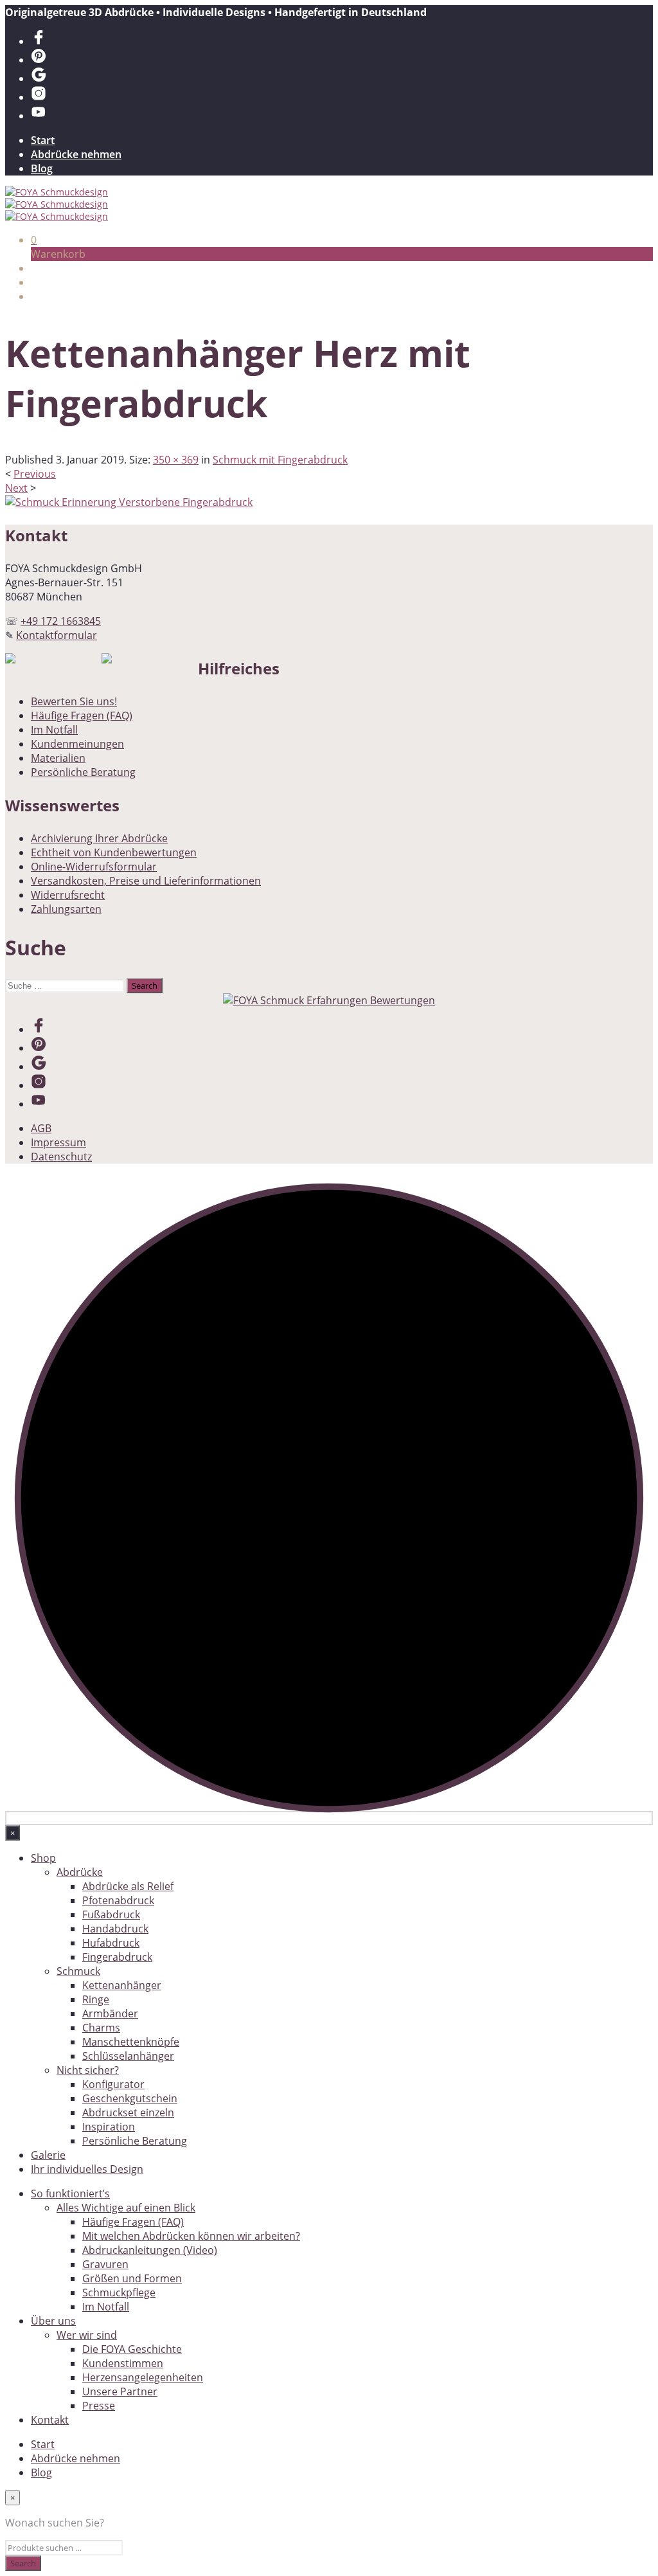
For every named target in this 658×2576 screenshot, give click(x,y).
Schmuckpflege (119, 2292)
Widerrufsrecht (68, 895)
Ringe (96, 1999)
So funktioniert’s (70, 2193)
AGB (41, 1128)
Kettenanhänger (122, 1985)
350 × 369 (176, 460)
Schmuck (78, 1971)
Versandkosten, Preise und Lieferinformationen (146, 881)
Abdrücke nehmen (76, 154)
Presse (99, 2406)
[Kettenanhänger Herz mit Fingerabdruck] (129, 502)
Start (43, 140)
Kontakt (50, 2420)
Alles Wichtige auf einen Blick (126, 2208)
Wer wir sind (87, 2335)
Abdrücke (80, 1872)
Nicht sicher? (88, 2070)
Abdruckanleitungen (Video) (150, 2250)
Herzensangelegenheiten (143, 2377)
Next (16, 488)
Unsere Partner (120, 2391)
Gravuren (105, 2264)
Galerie (48, 2155)
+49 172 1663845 (61, 621)
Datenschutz (61, 1157)
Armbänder (110, 2013)
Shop (43, 1858)
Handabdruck (115, 1929)
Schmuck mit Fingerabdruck (280, 460)
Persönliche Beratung (83, 772)
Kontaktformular (57, 635)
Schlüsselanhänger (128, 2056)
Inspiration (109, 2127)
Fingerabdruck (117, 1957)
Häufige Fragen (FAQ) (82, 716)
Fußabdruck (111, 1914)
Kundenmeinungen (77, 744)
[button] (34, 240)
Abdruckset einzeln (128, 2112)
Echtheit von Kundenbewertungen (114, 852)
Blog (42, 168)
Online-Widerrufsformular (94, 867)
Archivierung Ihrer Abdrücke (99, 838)
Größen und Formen (132, 2278)
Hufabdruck (111, 1943)
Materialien (58, 758)
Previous (35, 474)
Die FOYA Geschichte (132, 2349)
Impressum (58, 1142)
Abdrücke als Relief (128, 1886)
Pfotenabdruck (118, 1900)
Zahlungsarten (66, 909)
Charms (101, 2028)
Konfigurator (113, 2084)
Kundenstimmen (123, 2363)
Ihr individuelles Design (87, 2169)
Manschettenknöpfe (131, 2042)
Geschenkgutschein (130, 2098)
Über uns (53, 2321)
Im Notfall (54, 730)
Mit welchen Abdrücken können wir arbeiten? (191, 2236)
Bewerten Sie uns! (74, 701)
